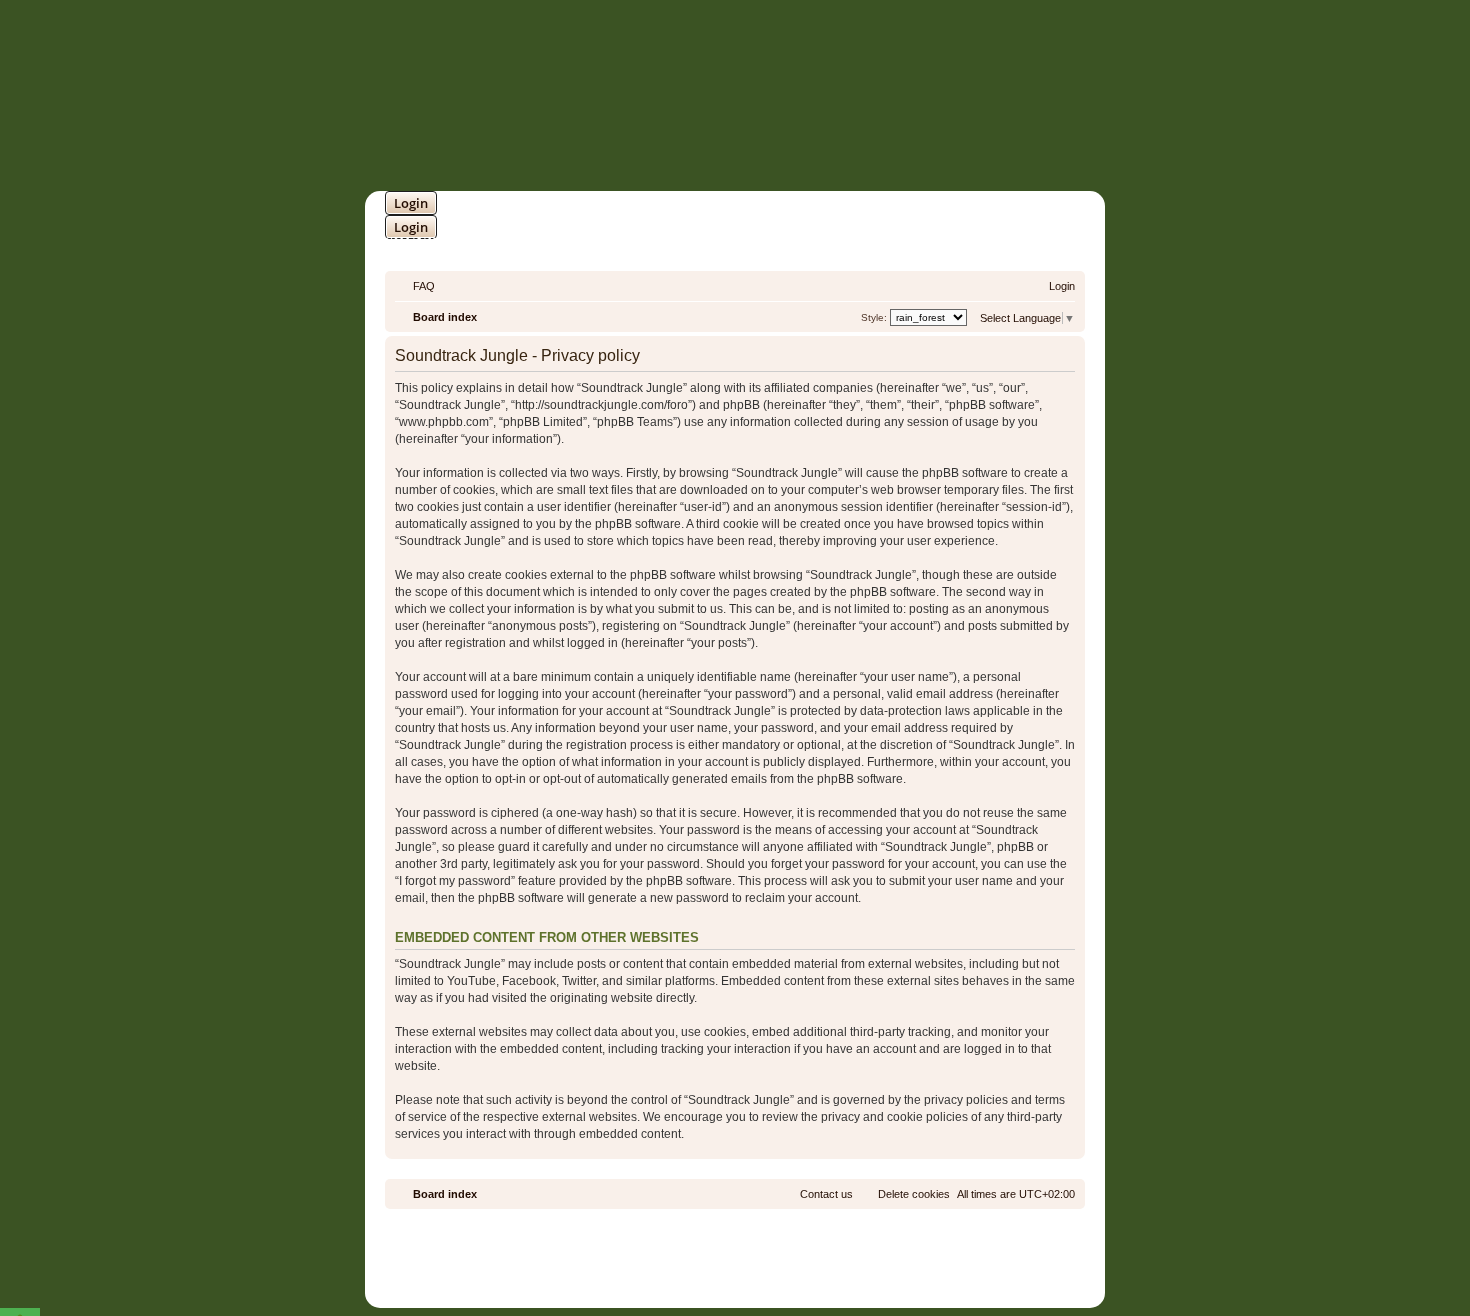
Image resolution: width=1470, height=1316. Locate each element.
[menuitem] (415, 286)
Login (411, 203)
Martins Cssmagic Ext (788, 1264)
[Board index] (819, 96)
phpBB (682, 1249)
